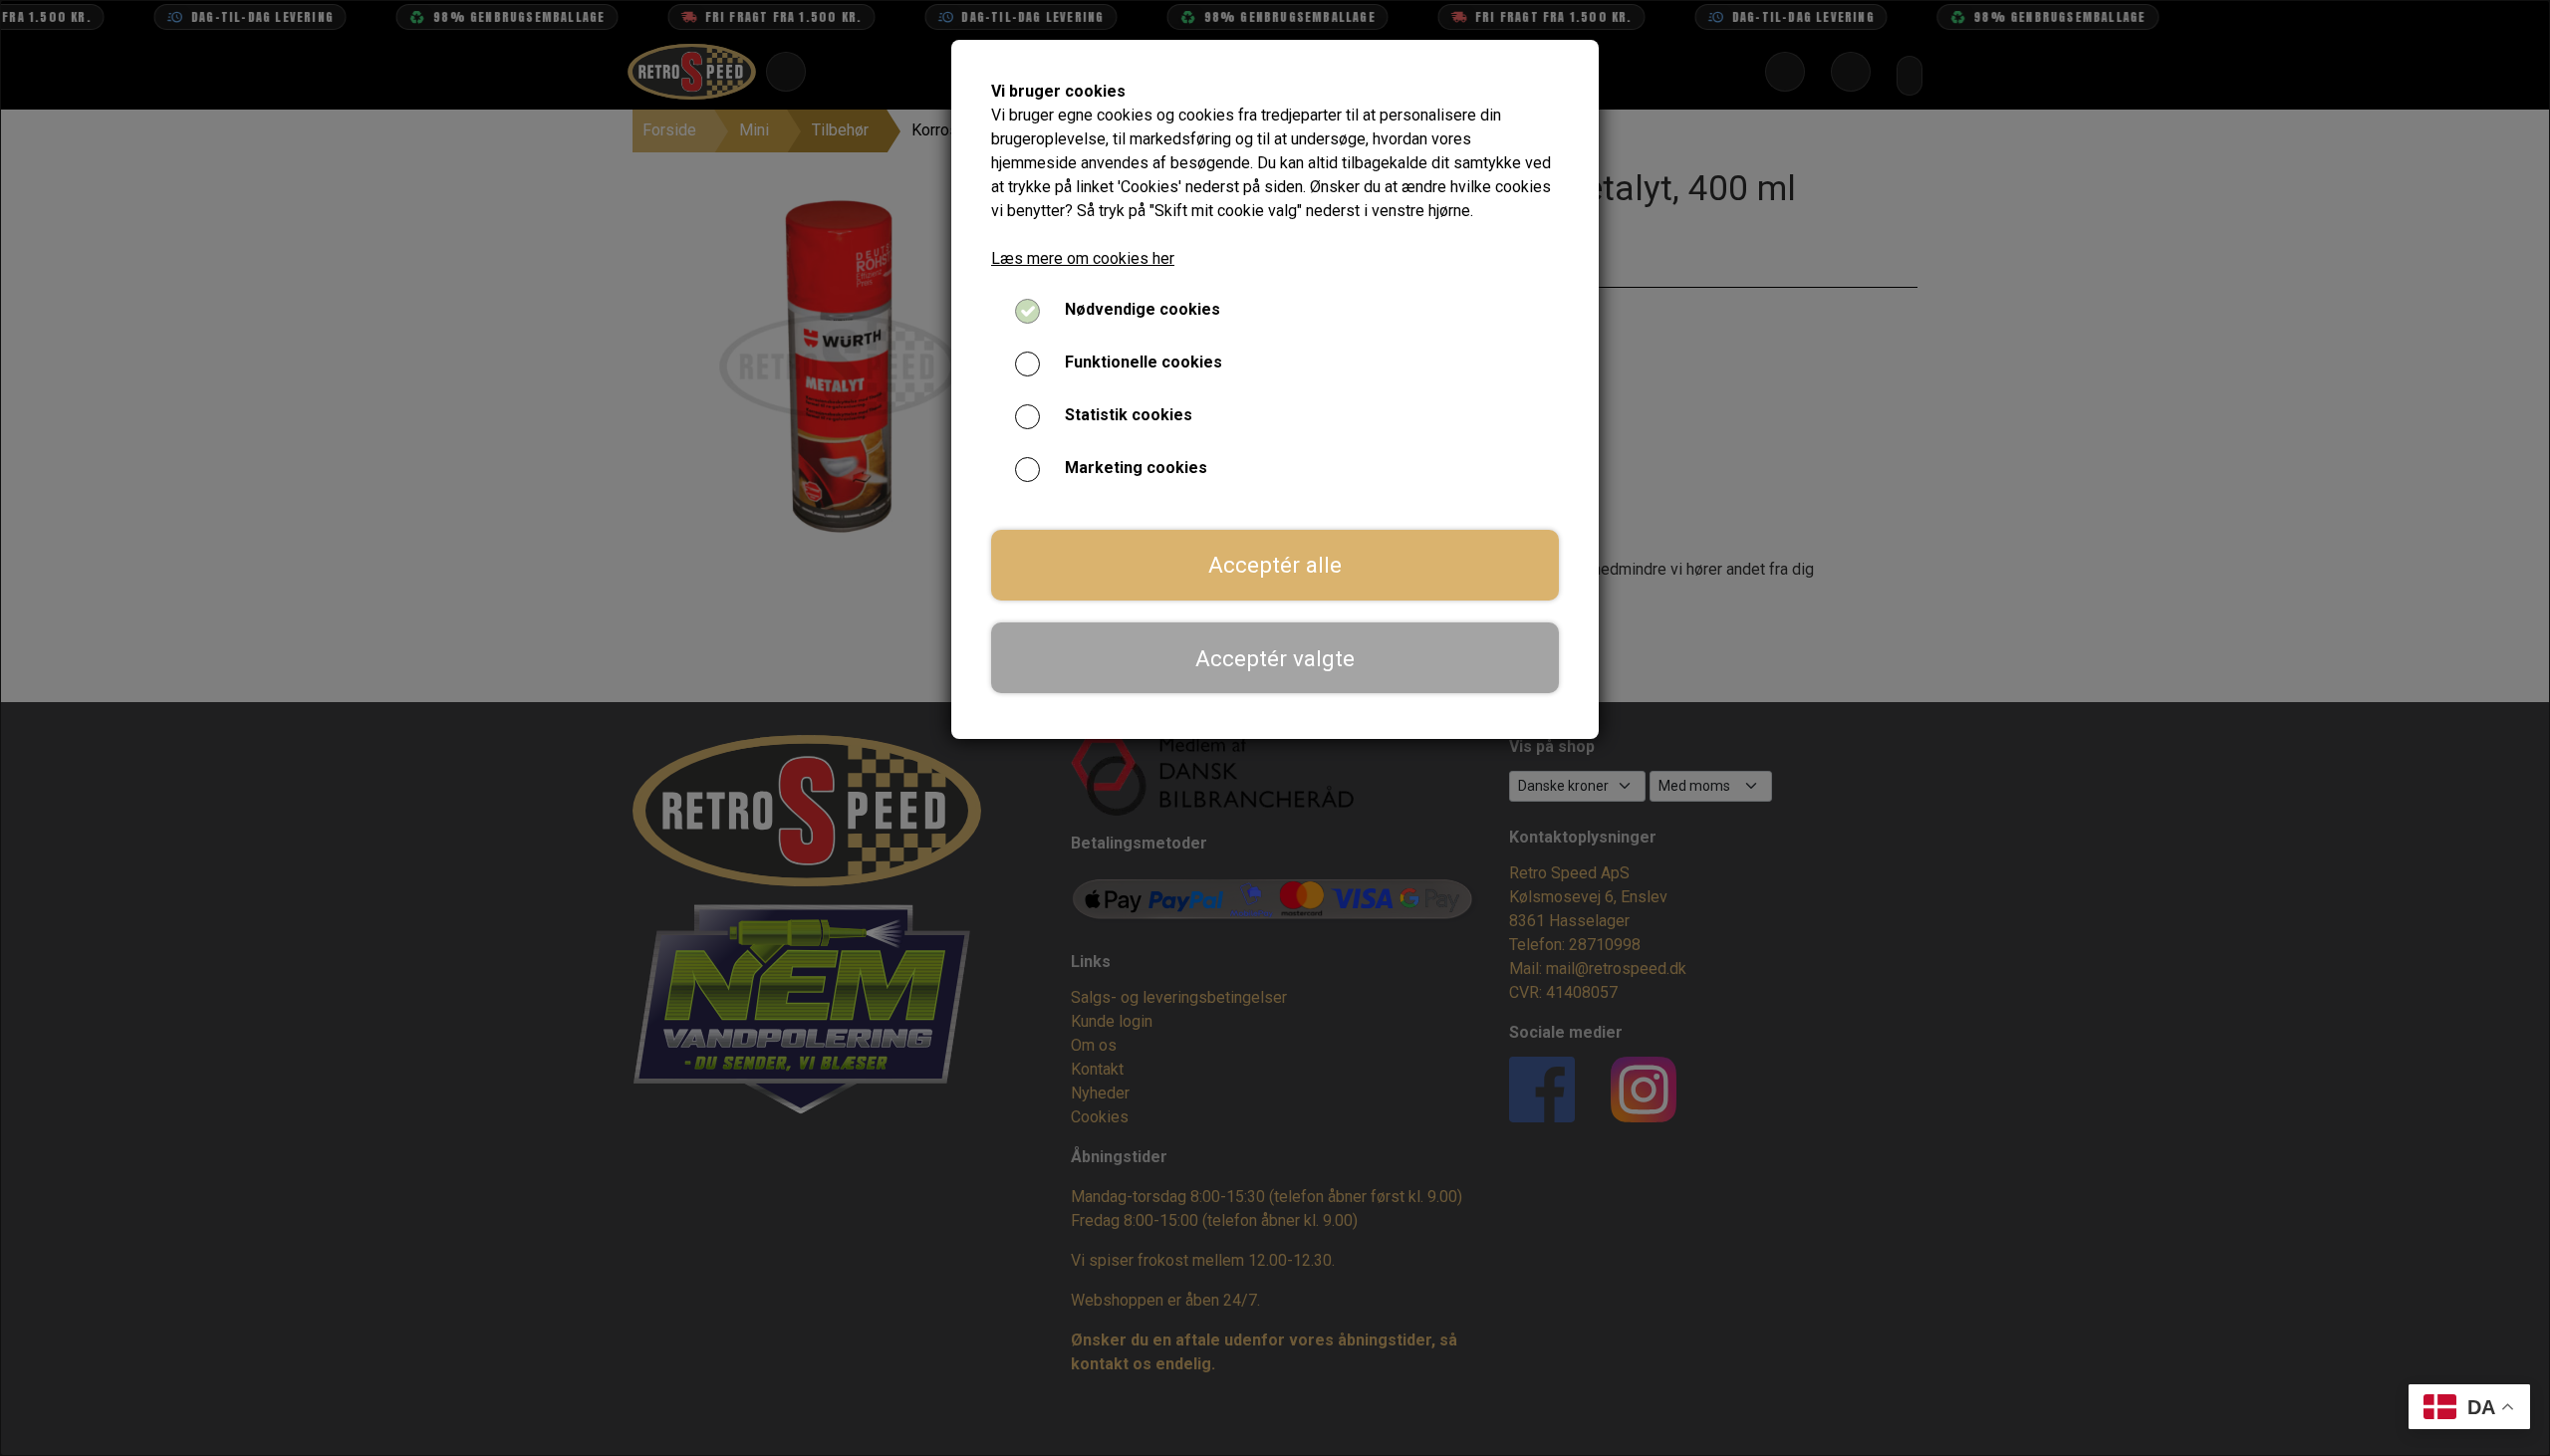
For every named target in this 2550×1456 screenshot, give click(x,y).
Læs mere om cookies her (1083, 258)
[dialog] (1275, 728)
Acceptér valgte (1275, 658)
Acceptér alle (1275, 565)
